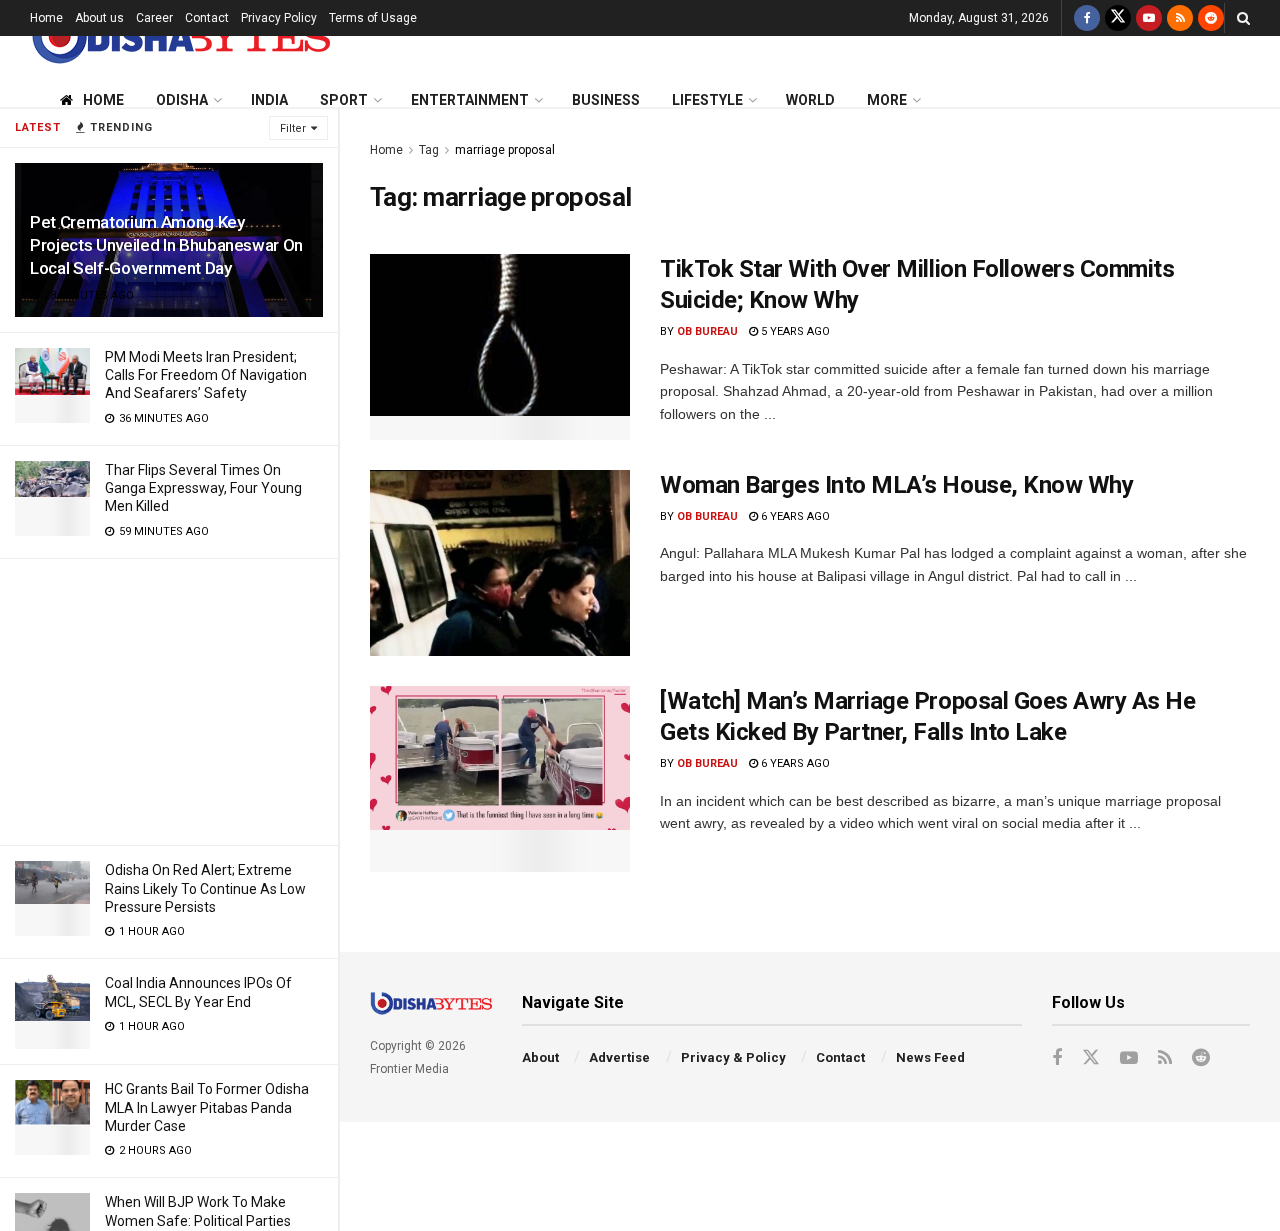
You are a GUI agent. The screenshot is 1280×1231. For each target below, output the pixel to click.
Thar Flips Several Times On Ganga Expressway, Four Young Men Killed (203, 488)
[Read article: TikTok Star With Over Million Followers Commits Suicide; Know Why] (500, 347)
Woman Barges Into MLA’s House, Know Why (896, 485)
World (810, 100)
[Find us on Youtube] (1149, 18)
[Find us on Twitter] (1118, 18)
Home (46, 18)
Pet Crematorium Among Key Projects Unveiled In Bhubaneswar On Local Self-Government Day (166, 245)
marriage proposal (505, 150)
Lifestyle (707, 100)
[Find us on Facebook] (1087, 18)
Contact (207, 18)
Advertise (619, 1057)
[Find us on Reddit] (1211, 18)
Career (154, 18)
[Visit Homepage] (180, 36)
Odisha (182, 100)
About (540, 1057)
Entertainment (470, 100)
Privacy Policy (279, 18)
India (269, 100)
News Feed (930, 1057)
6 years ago (794, 516)
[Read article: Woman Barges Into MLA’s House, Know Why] (500, 563)
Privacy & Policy (733, 1057)
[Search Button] (1243, 18)
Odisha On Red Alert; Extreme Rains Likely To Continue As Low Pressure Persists (205, 888)
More (887, 100)
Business (606, 100)
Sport (344, 100)
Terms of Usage (373, 18)
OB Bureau (707, 331)
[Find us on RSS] (1180, 18)
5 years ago (794, 331)
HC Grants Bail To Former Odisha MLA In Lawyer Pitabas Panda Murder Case (207, 1107)
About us (99, 18)
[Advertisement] (169, 699)
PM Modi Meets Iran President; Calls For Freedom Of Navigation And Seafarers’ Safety (206, 375)
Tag (429, 150)
